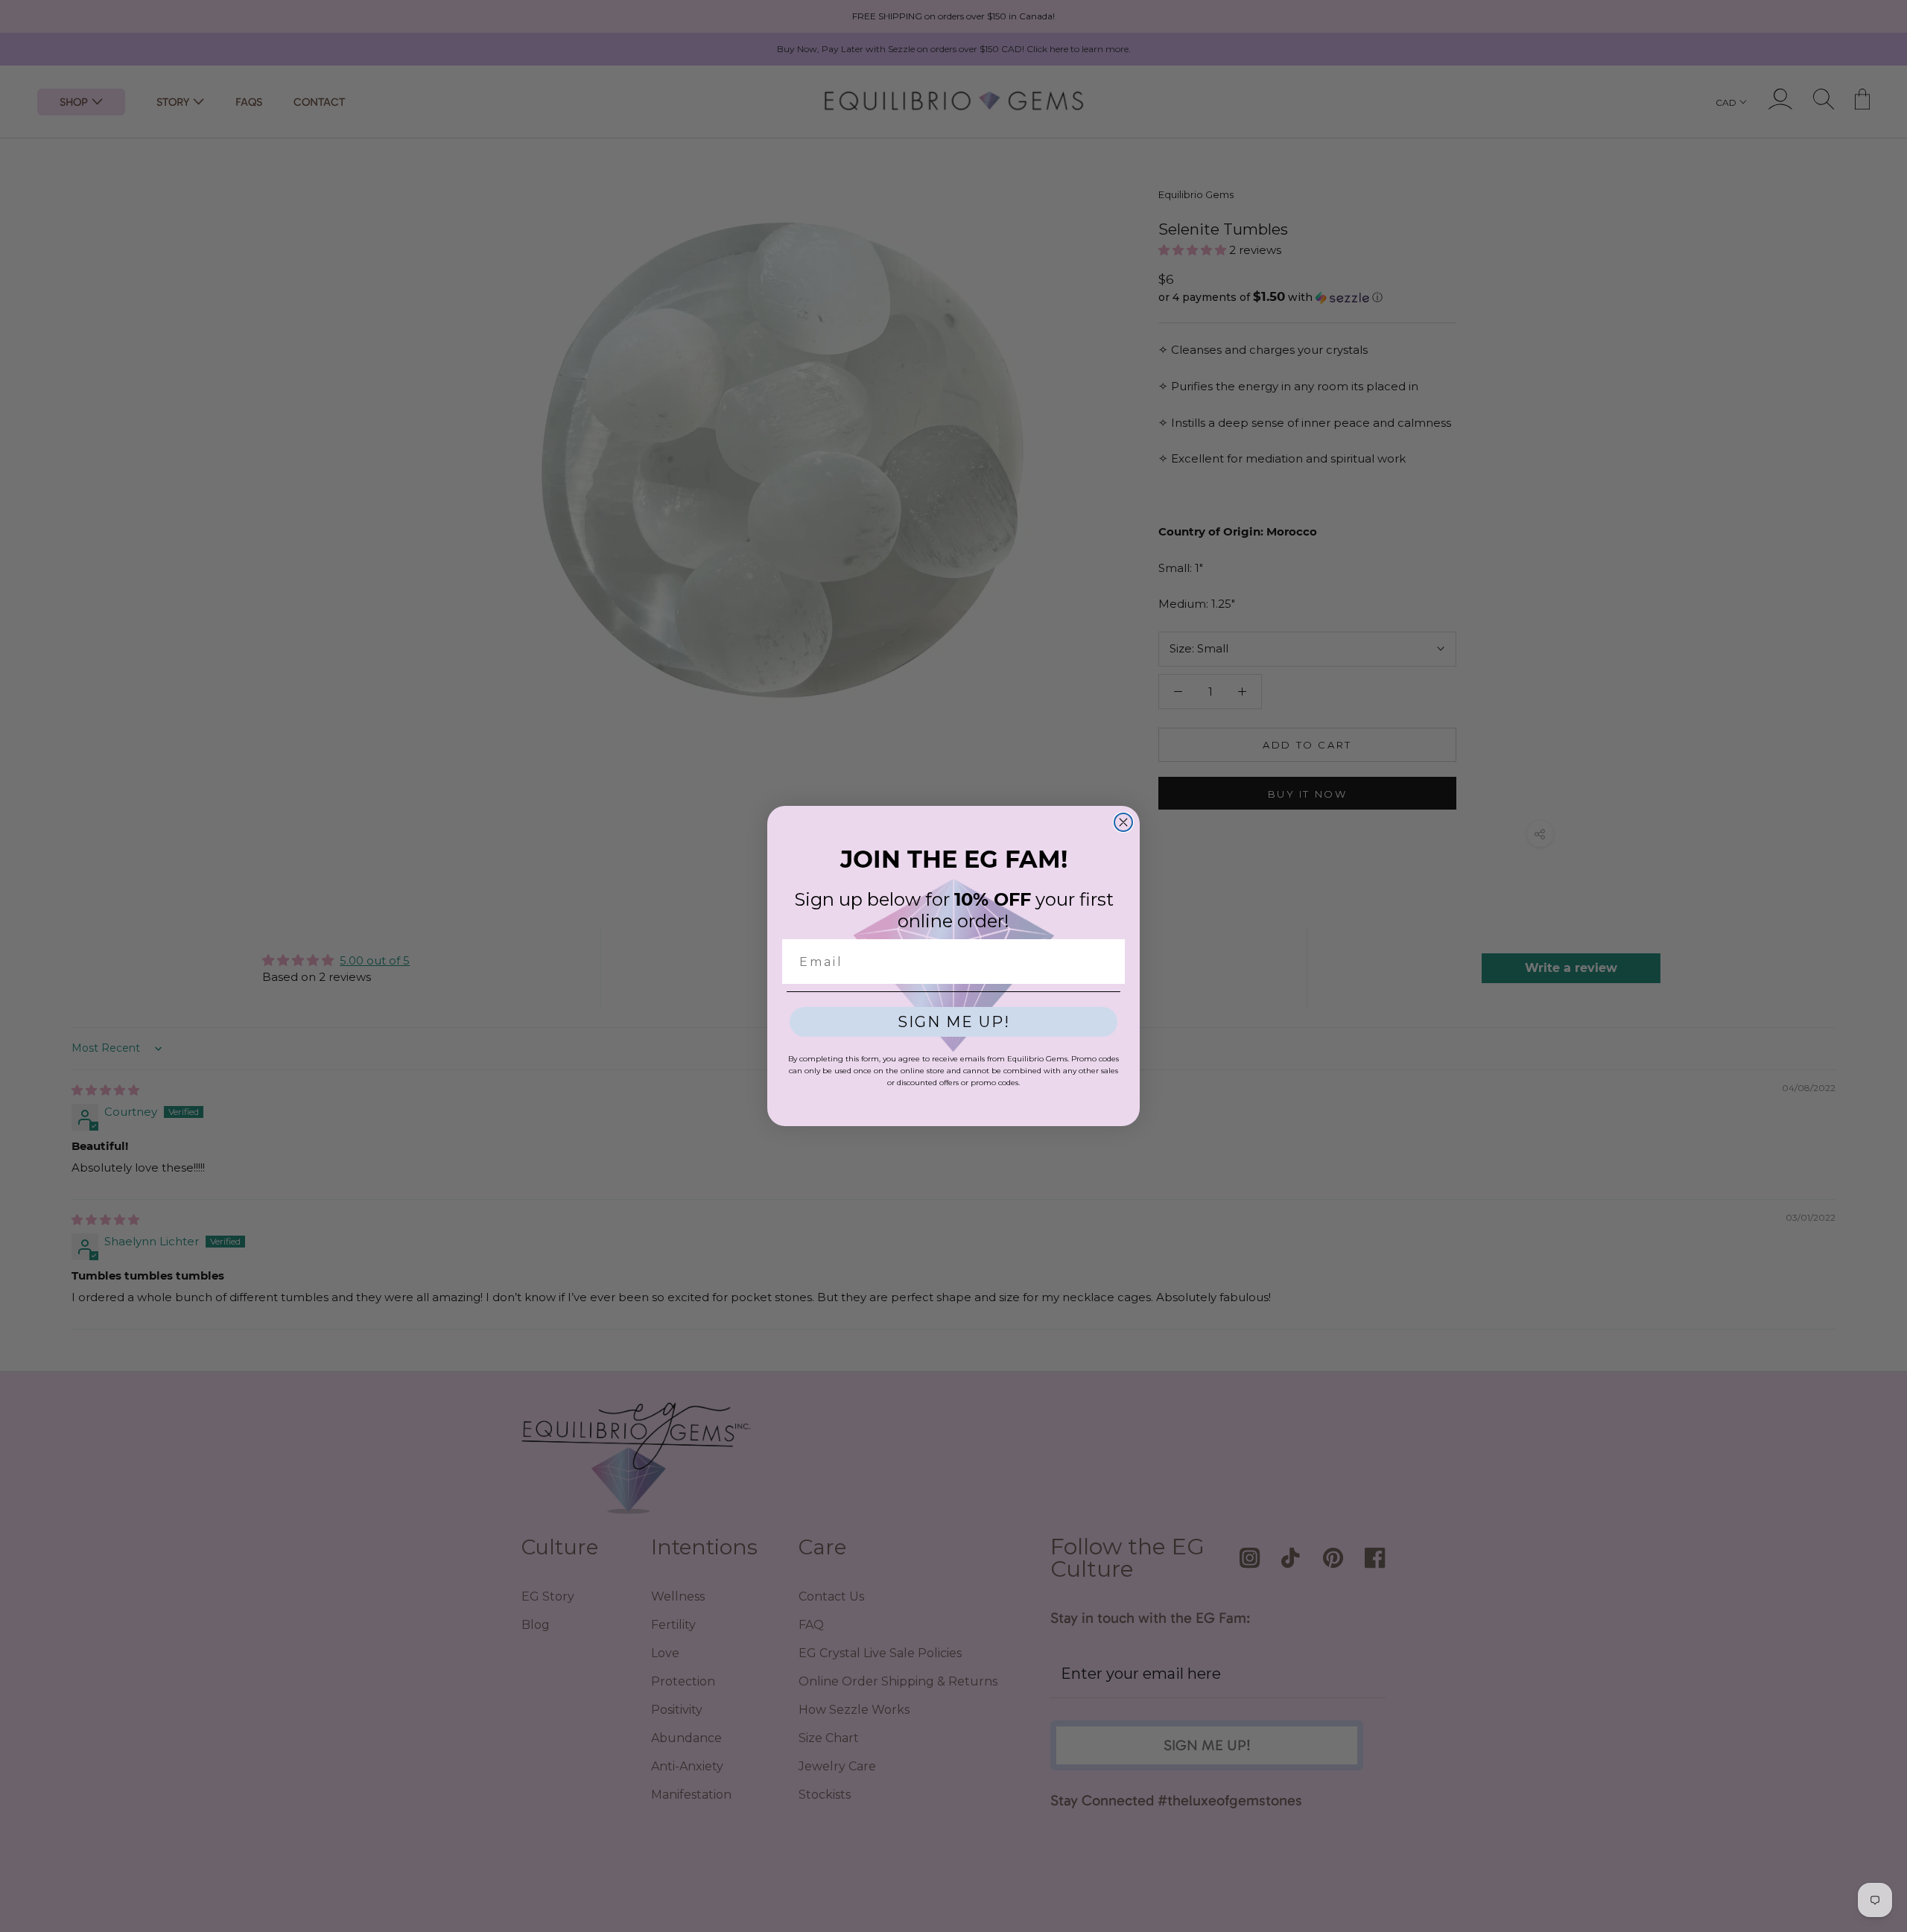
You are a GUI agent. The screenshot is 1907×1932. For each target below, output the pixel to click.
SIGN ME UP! (954, 1022)
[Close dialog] (1123, 822)
